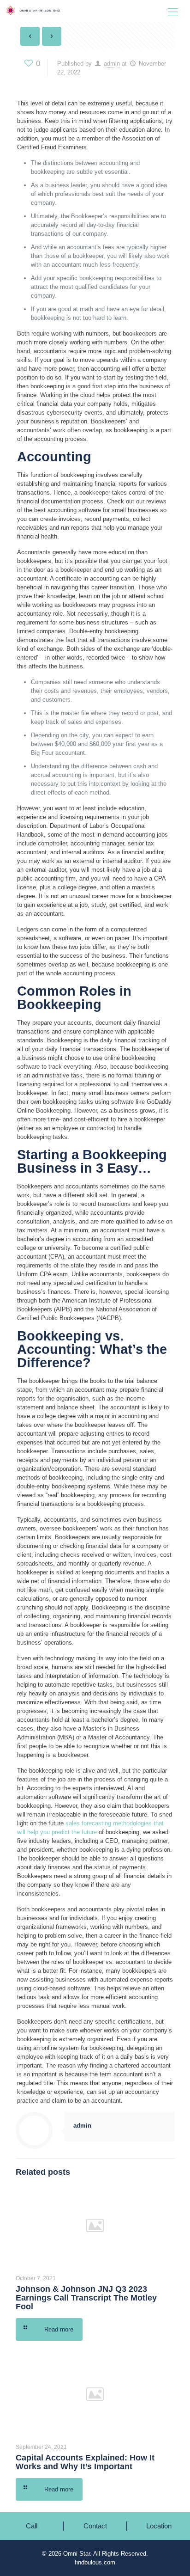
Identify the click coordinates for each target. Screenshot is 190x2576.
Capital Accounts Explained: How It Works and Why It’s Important (85, 2462)
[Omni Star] (38, 13)
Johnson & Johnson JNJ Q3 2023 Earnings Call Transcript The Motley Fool (86, 2298)
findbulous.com (95, 2562)
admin (112, 64)
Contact (95, 2526)
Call (32, 2526)
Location (159, 2526)
